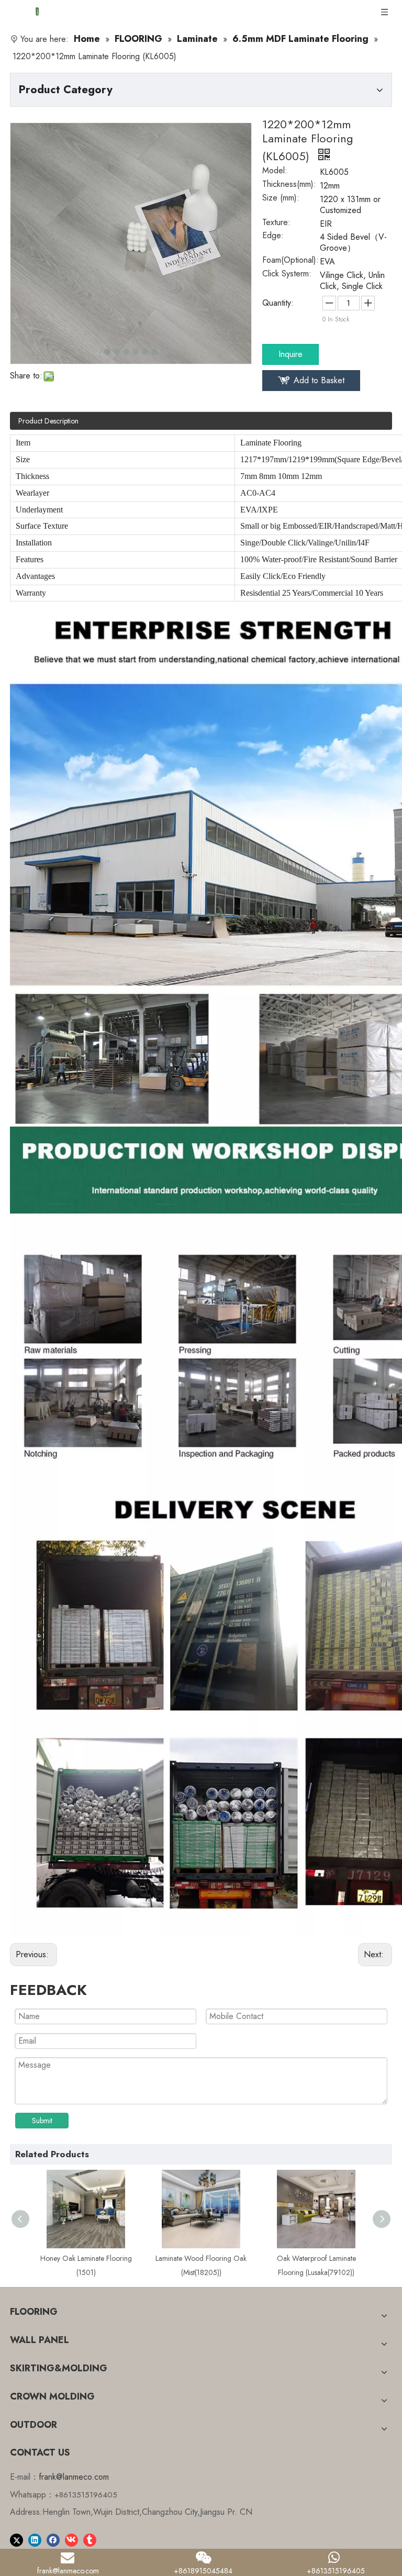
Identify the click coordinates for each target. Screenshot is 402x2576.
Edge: (273, 237)
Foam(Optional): (291, 261)
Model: (275, 172)
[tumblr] (90, 2539)
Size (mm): (281, 199)
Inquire (291, 354)
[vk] (71, 2539)
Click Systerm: (287, 275)
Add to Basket (319, 380)
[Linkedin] (35, 2539)
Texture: (276, 224)
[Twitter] (16, 2539)
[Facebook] (53, 2539)
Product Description (48, 421)
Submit (42, 2121)
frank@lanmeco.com (74, 2477)
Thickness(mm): (289, 185)
